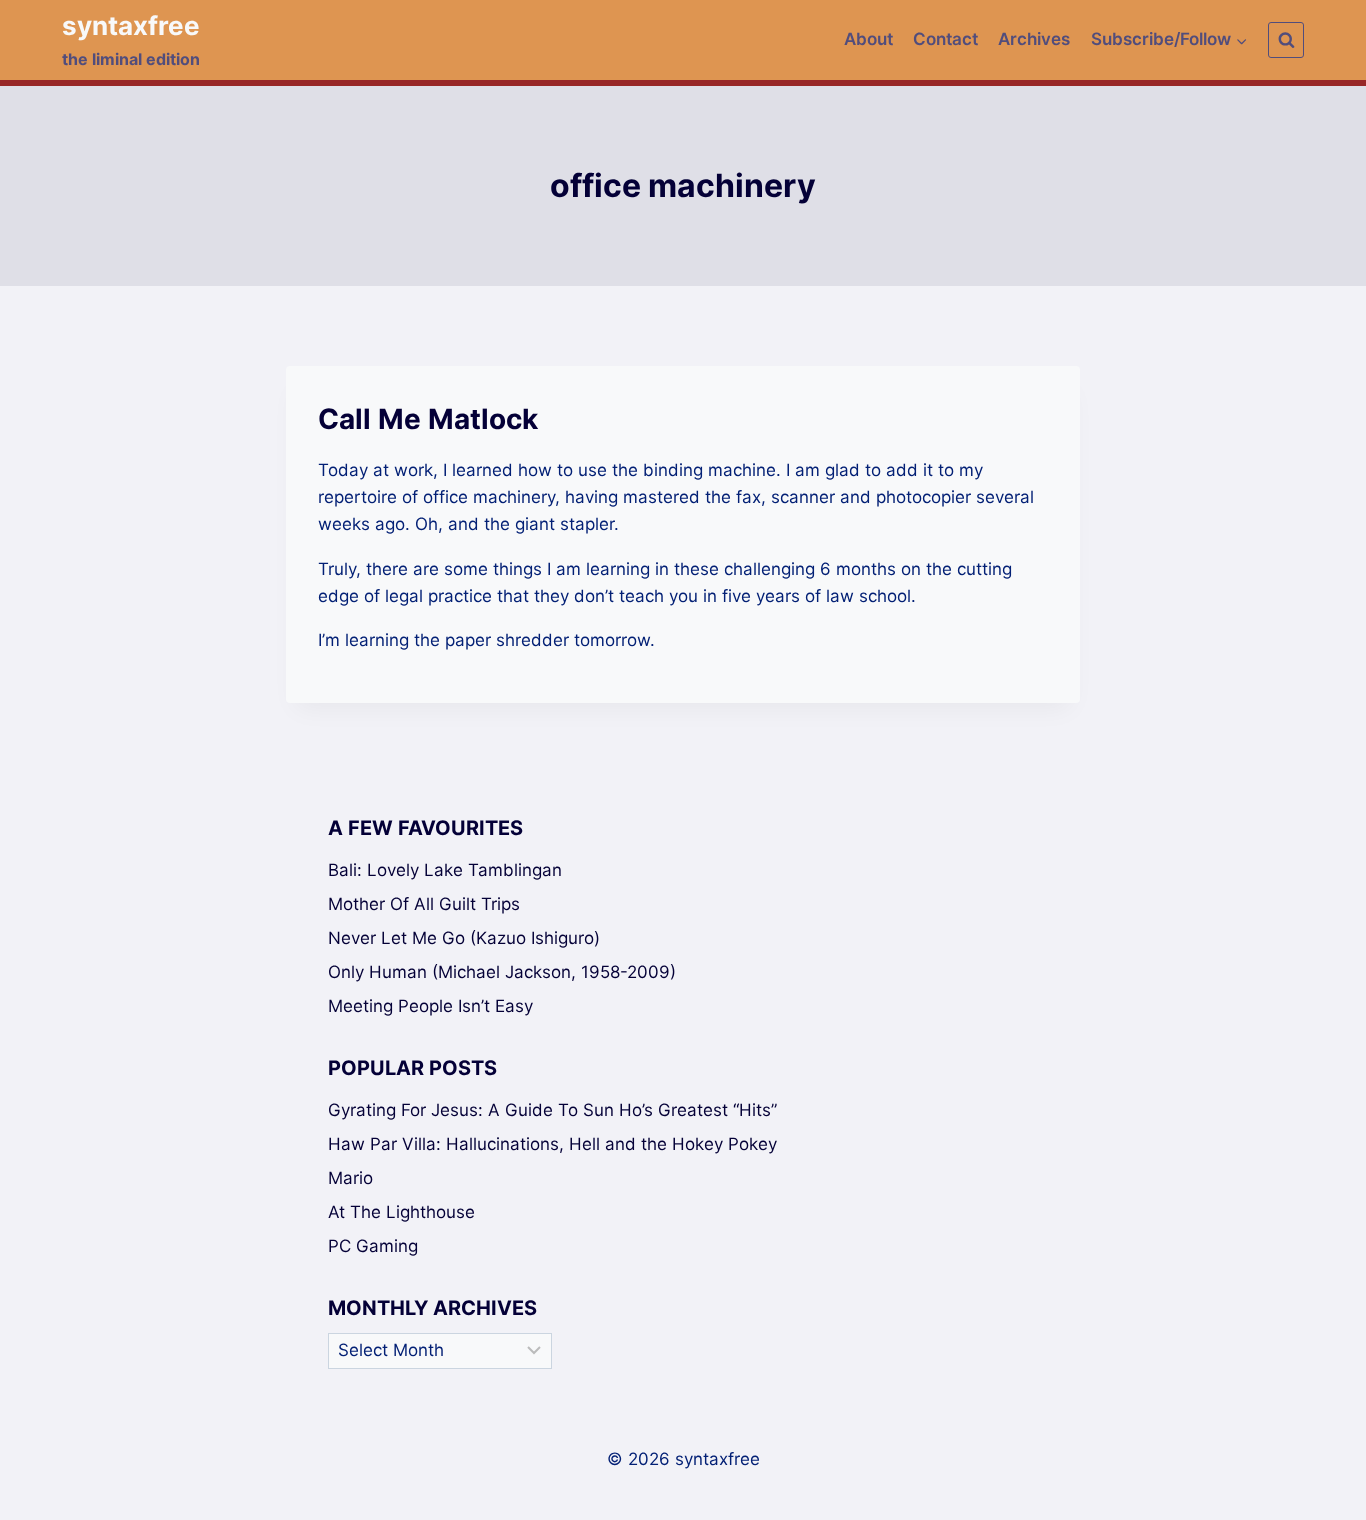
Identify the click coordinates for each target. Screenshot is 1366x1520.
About (868, 39)
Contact (945, 39)
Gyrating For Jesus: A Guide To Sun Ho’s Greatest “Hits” (552, 1110)
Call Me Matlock (428, 419)
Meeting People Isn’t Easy (430, 1006)
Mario (350, 1178)
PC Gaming (373, 1246)
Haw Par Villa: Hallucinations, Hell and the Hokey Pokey (552, 1144)
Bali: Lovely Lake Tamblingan (445, 870)
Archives (1034, 39)
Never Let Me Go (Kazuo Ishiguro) (464, 938)
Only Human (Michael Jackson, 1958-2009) (502, 972)
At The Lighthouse (401, 1212)
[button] (1241, 40)
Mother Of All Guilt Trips (424, 904)
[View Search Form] (1286, 40)
